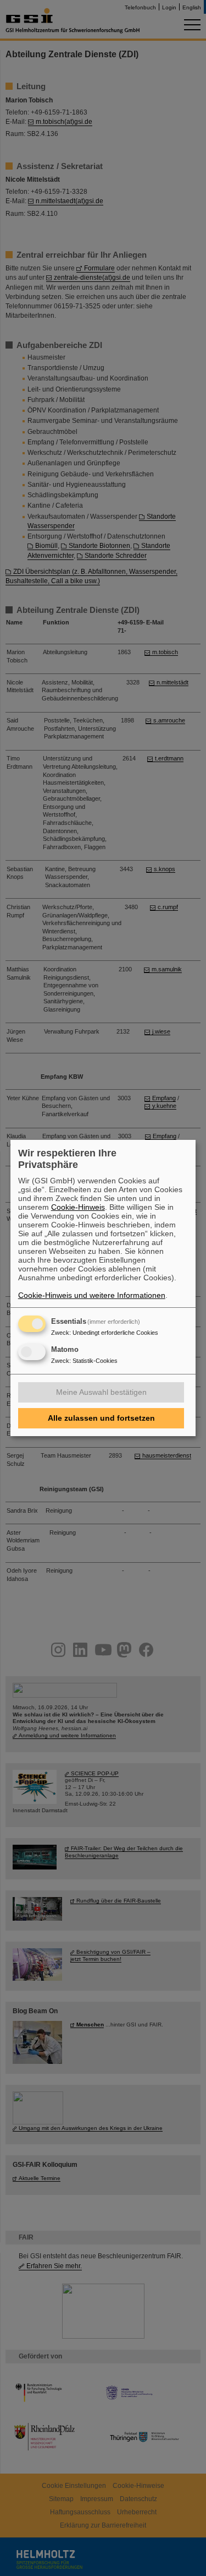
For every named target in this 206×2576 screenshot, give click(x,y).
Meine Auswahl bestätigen (101, 1392)
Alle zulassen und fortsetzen (101, 1418)
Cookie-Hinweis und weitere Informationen (92, 1295)
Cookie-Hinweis (78, 1207)
